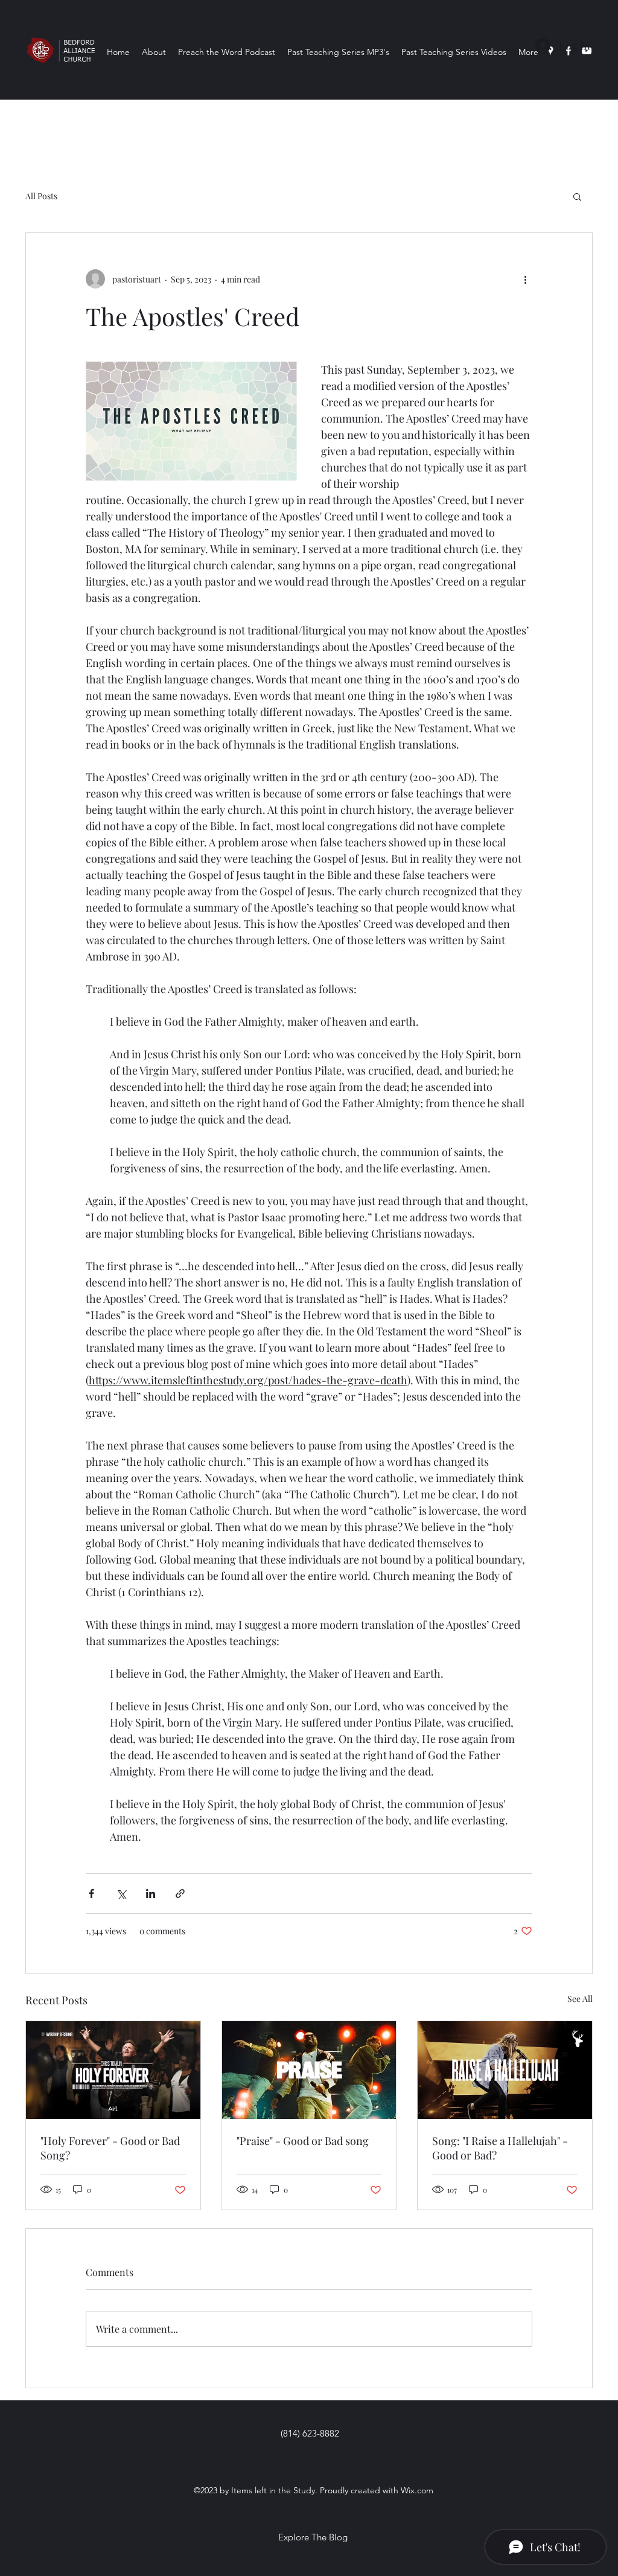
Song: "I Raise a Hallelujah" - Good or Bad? (500, 2148)
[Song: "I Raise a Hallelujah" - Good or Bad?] (505, 2070)
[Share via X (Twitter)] (121, 1894)
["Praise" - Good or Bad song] (309, 2070)
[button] (577, 196)
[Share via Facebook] (91, 1894)
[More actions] (525, 279)
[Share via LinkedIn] (151, 1894)
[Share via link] (180, 1894)
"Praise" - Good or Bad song (303, 2141)
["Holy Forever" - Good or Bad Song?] (113, 2070)
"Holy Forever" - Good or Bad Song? (110, 2148)
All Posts (41, 196)
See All (580, 1999)
